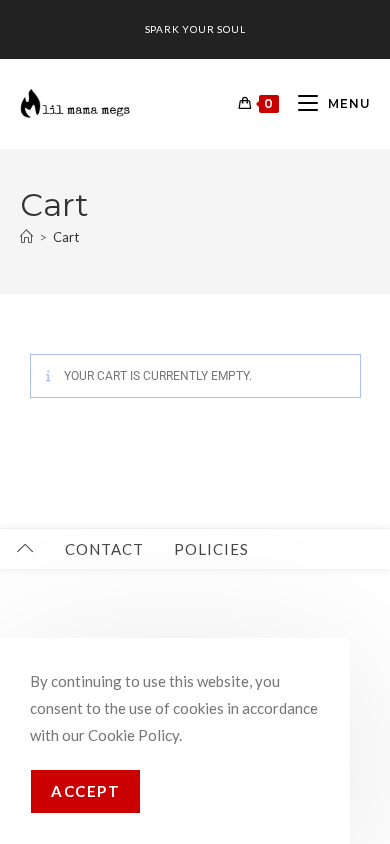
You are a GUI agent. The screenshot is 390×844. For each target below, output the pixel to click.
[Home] (26, 237)
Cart (66, 237)
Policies (211, 549)
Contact (104, 549)
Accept (85, 791)
